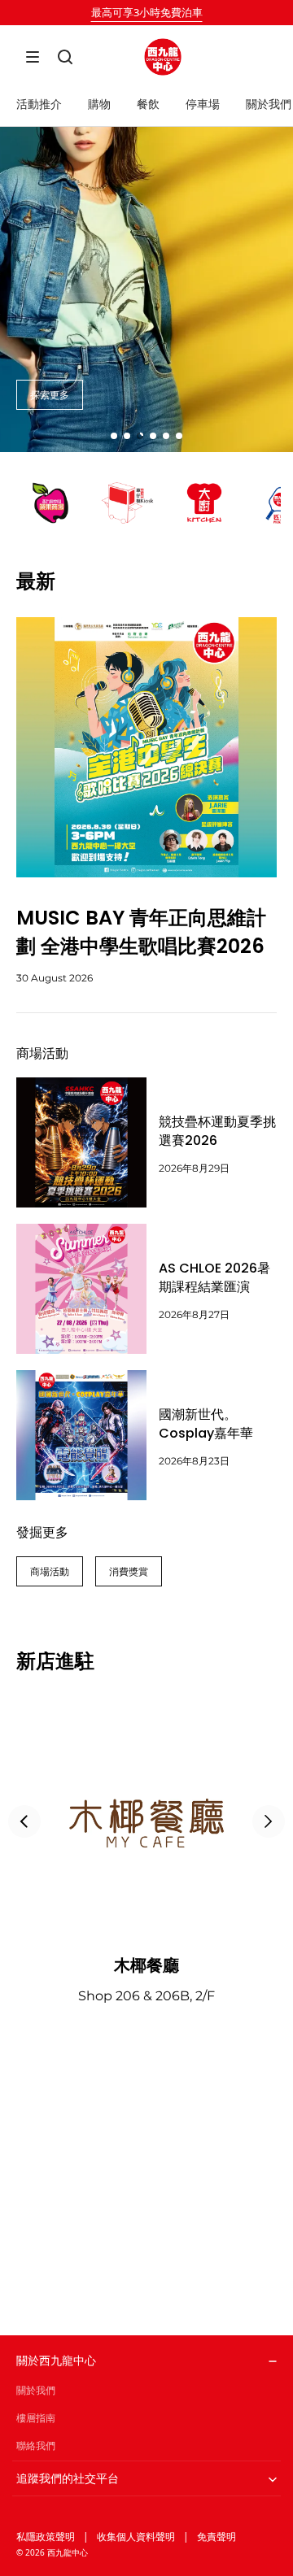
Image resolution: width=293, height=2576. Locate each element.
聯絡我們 (36, 2445)
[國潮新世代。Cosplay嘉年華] (81, 1435)
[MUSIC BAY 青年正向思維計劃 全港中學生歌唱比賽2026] (146, 747)
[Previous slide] (24, 1821)
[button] (33, 57)
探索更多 (50, 395)
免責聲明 (216, 2537)
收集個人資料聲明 (136, 2537)
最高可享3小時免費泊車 (147, 12)
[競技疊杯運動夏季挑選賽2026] (81, 1142)
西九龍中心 (68, 2552)
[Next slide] (269, 1821)
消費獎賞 (129, 1571)
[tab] (114, 436)
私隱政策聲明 (46, 2537)
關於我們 (36, 2390)
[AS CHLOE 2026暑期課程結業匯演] (81, 1289)
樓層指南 (36, 2418)
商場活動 (50, 1571)
